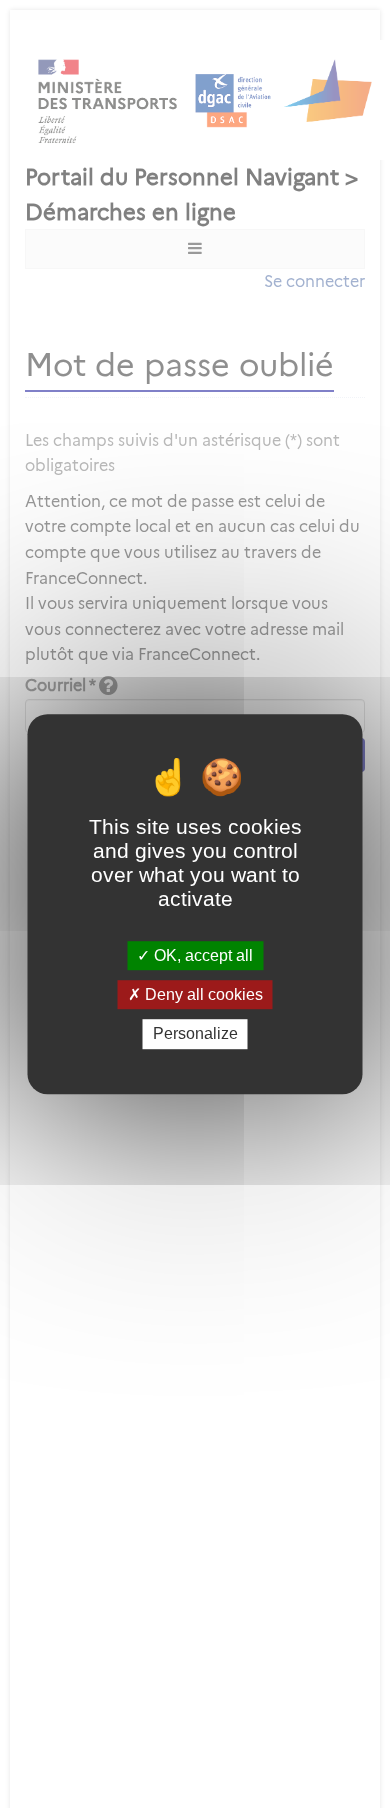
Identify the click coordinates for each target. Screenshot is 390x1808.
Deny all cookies (202, 994)
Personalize (195, 1034)
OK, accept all (201, 955)
